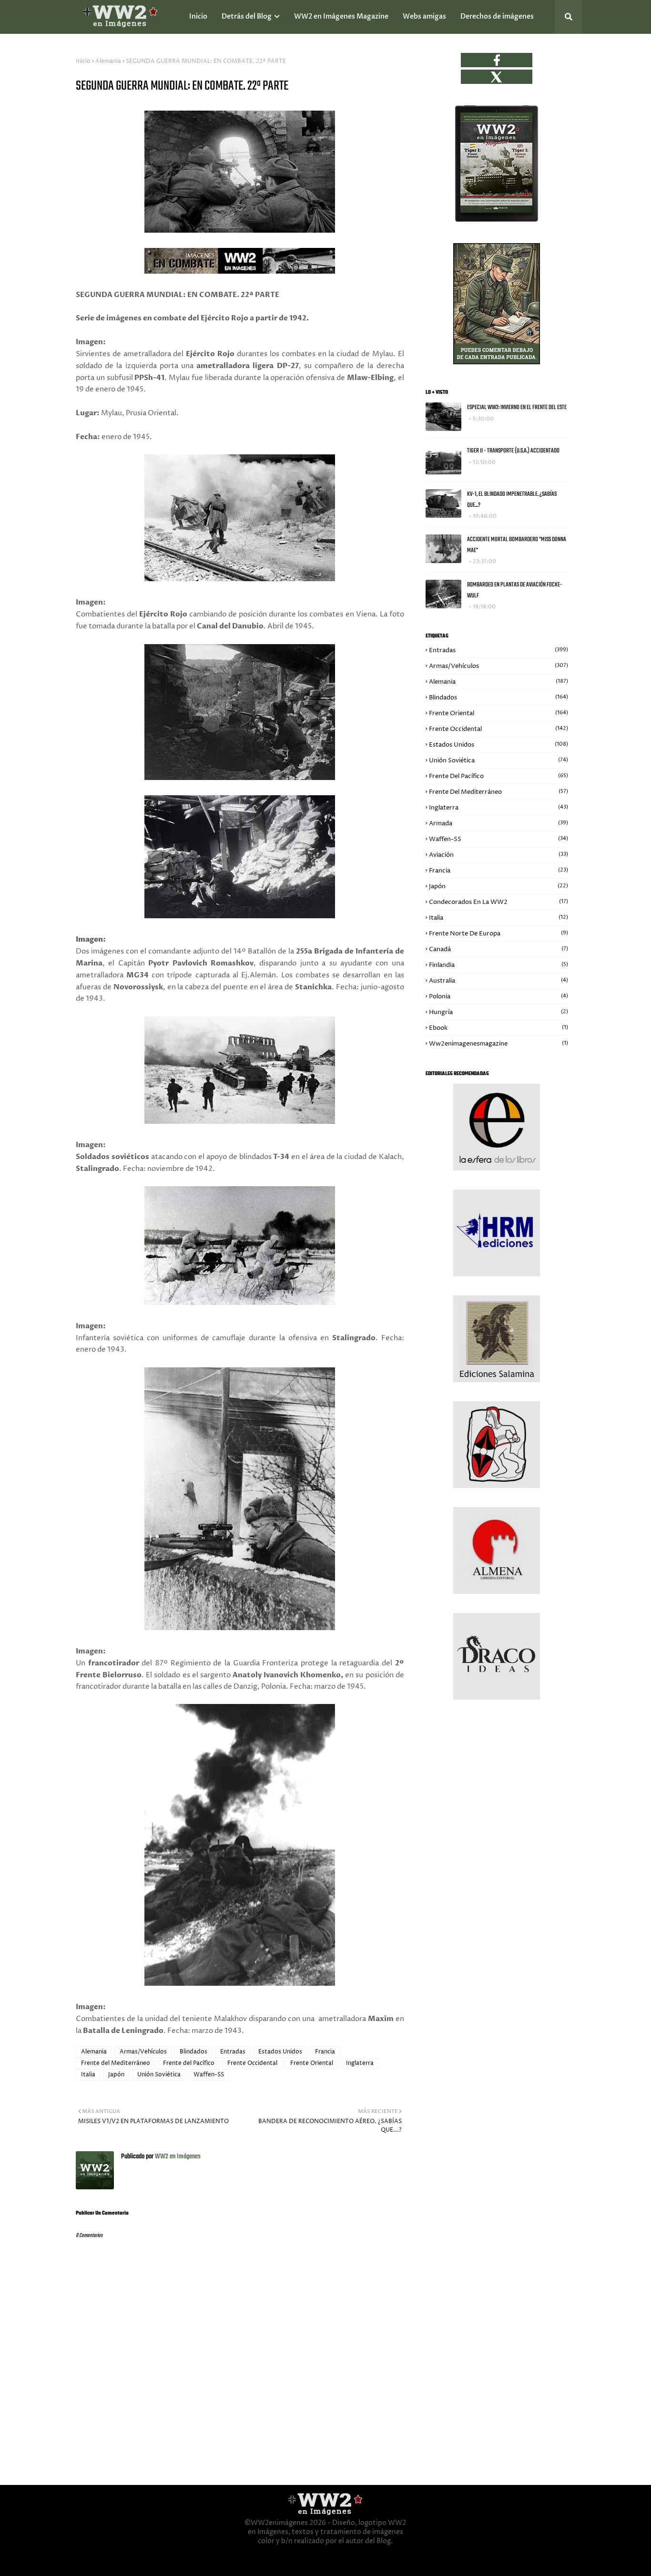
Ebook (498, 1028)
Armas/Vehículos (143, 2052)
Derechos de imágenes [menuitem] (497, 16)
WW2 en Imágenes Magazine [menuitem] (341, 16)
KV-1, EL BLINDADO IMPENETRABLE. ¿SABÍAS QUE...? (512, 500)
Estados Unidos (280, 2052)
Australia (498, 981)
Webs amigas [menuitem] (424, 16)
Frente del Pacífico (189, 2063)
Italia (88, 2075)
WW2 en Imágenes (177, 2157)
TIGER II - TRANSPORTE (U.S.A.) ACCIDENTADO (513, 451)
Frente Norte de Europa (498, 934)
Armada (498, 823)
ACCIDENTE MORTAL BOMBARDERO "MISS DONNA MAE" (517, 545)
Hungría (498, 1012)
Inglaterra (360, 2063)
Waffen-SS (209, 2075)
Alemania (108, 61)
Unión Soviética (159, 2075)
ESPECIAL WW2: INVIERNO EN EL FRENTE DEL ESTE (517, 407)
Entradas (233, 2052)
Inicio (83, 61)
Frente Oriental (312, 2063)
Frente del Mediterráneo (116, 2063)
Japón (116, 2075)
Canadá (498, 949)
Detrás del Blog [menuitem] (247, 16)
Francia (325, 2052)
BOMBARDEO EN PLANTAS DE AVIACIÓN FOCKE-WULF (515, 590)
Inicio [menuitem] (198, 16)
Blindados (193, 2052)
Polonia (498, 996)
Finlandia (498, 965)
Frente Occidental (252, 2063)
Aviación (498, 855)
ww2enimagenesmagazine (498, 1044)
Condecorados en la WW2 (498, 902)
